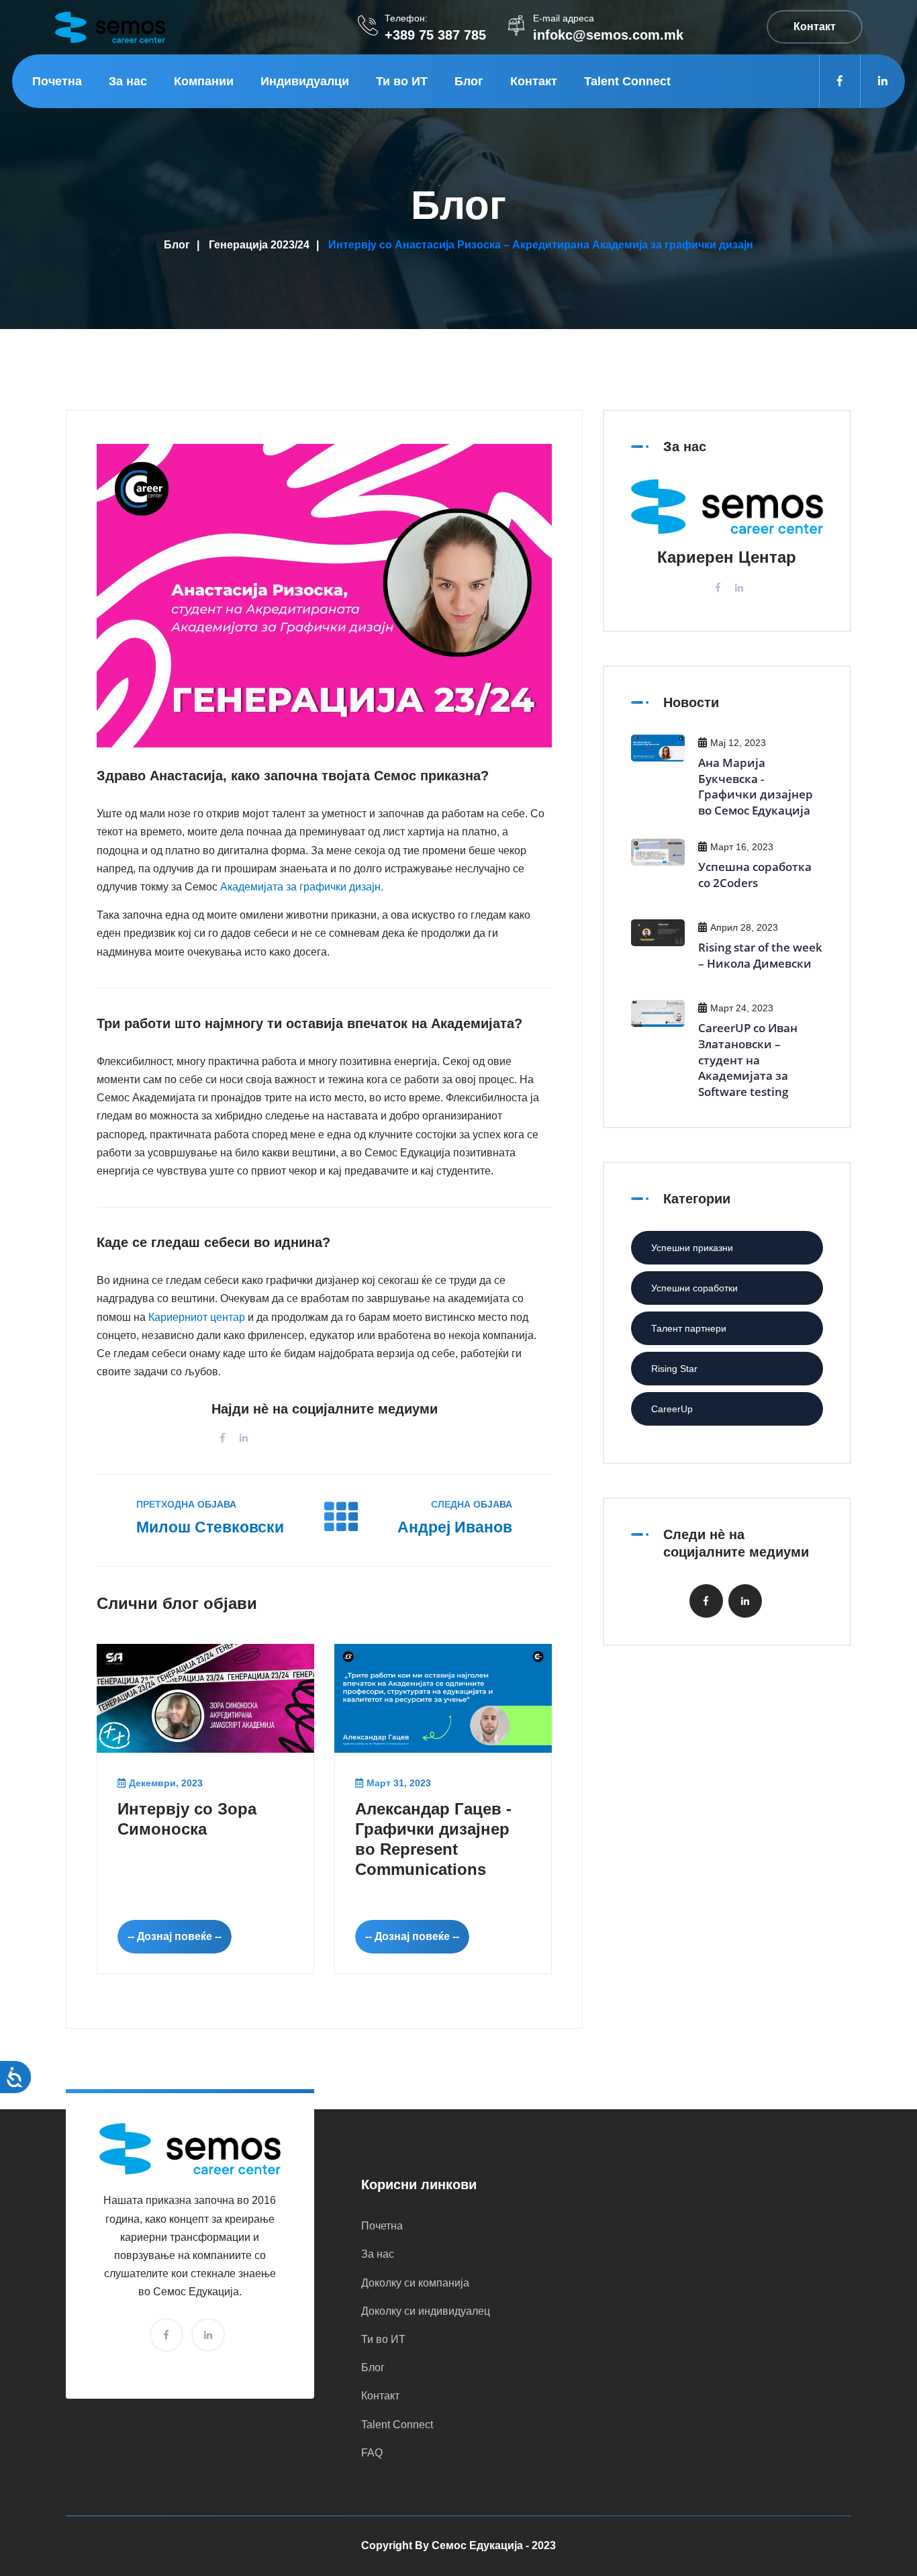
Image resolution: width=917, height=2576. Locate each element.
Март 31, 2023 (399, 1783)
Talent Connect (627, 81)
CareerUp (672, 1409)
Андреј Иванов (455, 1527)
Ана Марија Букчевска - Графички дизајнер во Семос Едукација (756, 786)
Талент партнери (689, 1328)
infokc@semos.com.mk (608, 35)
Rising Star (674, 1369)
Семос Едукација (477, 2545)
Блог (469, 81)
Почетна (57, 81)
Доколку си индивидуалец (426, 2311)
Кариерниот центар (197, 1317)
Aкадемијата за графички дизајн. (302, 887)
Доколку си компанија (415, 2283)
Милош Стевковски (210, 1527)
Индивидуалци (305, 81)
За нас (128, 81)
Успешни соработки (694, 1288)
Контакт (534, 81)
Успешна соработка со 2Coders (755, 875)
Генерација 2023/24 (259, 245)
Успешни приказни (692, 1248)
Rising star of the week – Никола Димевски (760, 955)
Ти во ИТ (402, 81)
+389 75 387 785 (435, 35)
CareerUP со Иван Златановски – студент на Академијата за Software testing (748, 1060)
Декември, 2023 (166, 1783)
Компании (204, 81)
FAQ (372, 2453)
